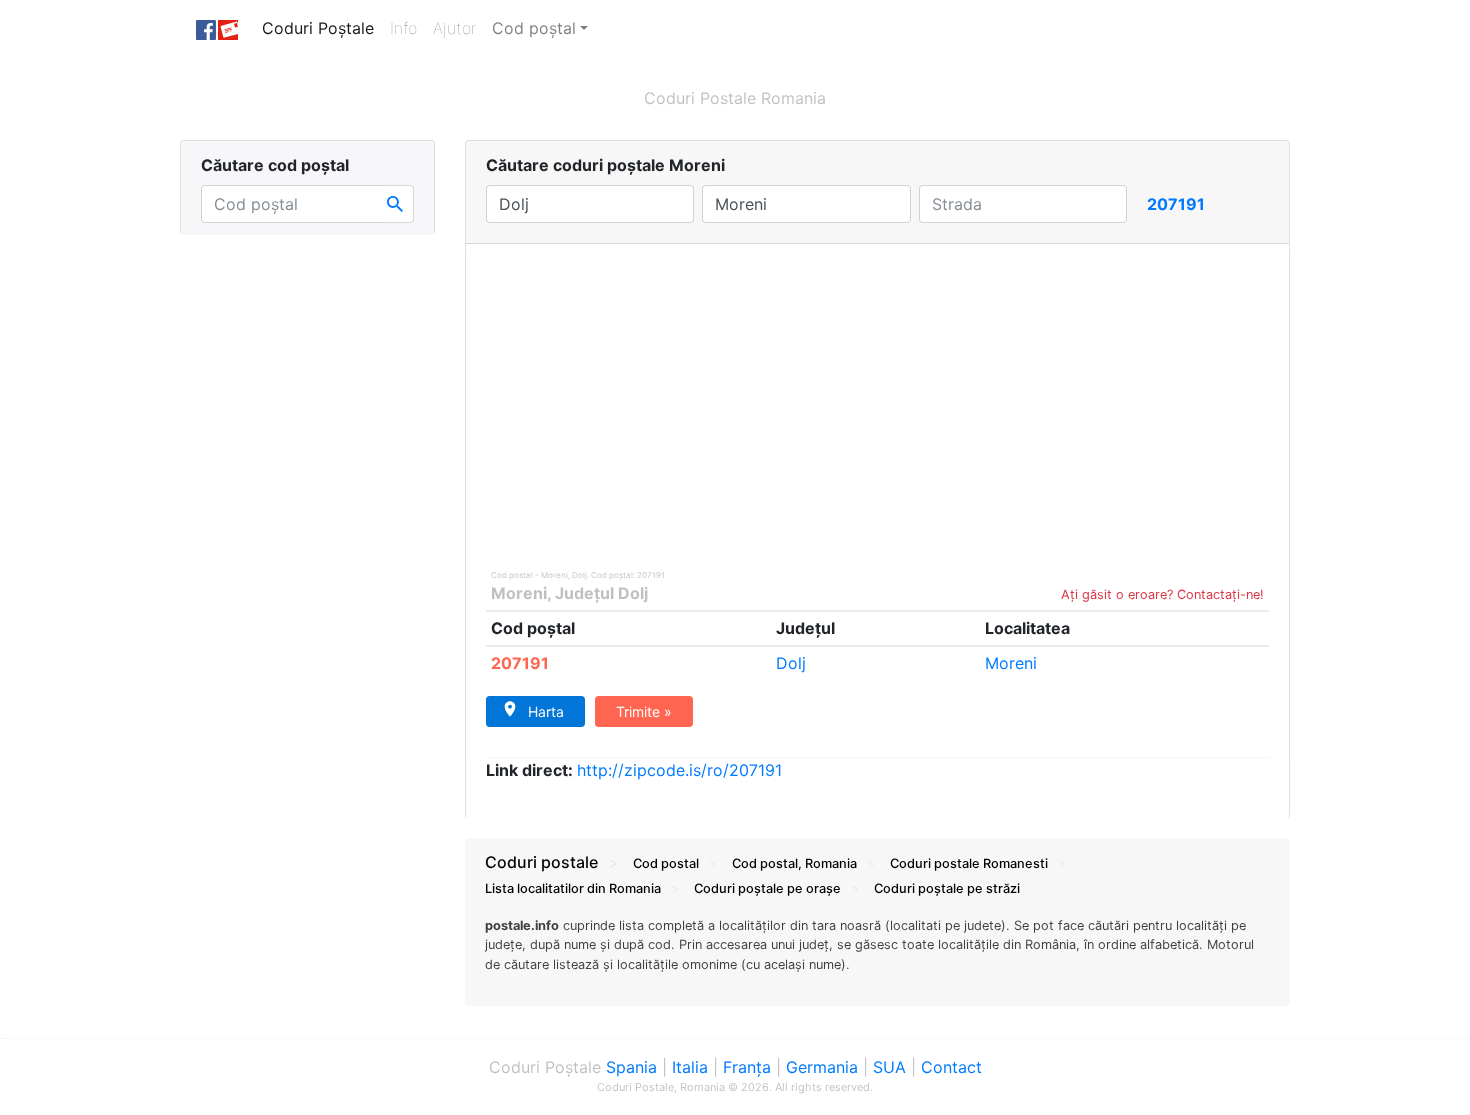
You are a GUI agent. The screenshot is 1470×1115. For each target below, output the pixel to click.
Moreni (519, 593)
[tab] (877, 955)
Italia (690, 1067)
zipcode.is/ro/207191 (679, 770)
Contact (951, 1067)
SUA (889, 1067)
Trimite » (644, 711)
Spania (631, 1067)
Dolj (791, 663)
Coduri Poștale (322, 28)
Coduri (969, 863)
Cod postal (666, 863)
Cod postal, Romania (794, 863)
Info (407, 28)
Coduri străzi (947, 888)
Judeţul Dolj (601, 593)
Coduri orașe (767, 888)
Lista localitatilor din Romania (573, 888)
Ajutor (454, 28)
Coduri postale (541, 862)
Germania (822, 1067)
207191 (520, 663)
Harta (546, 711)
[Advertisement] (877, 394)
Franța (747, 1067)
